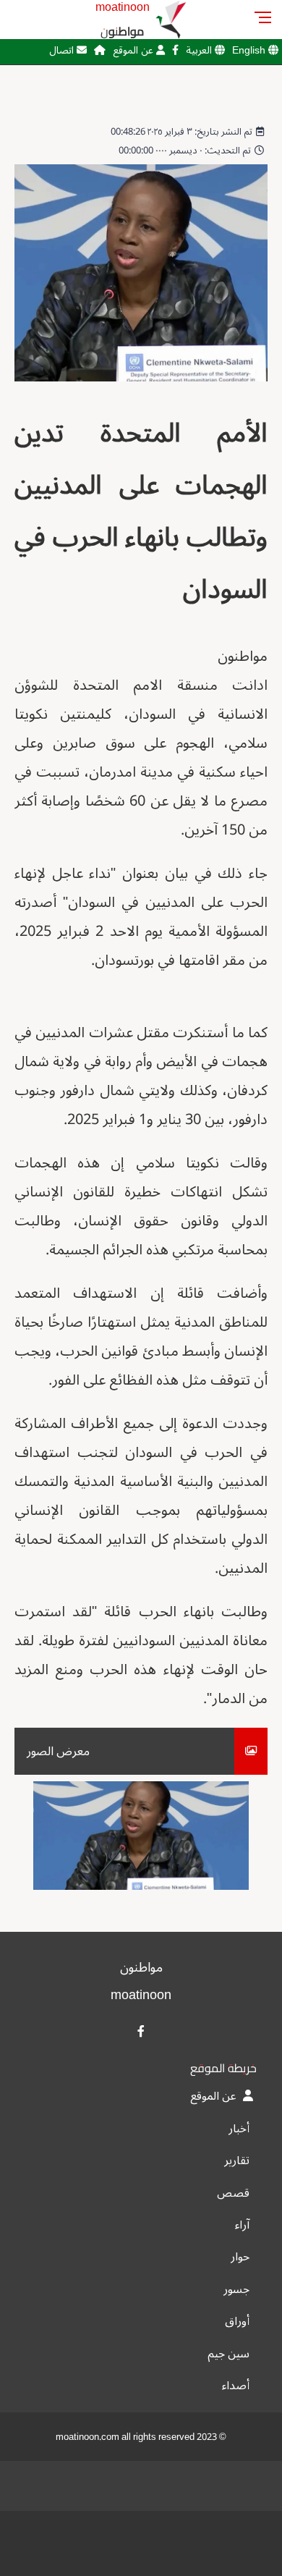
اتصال (63, 50)
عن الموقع (134, 50)
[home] (100, 50)
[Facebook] (175, 50)
